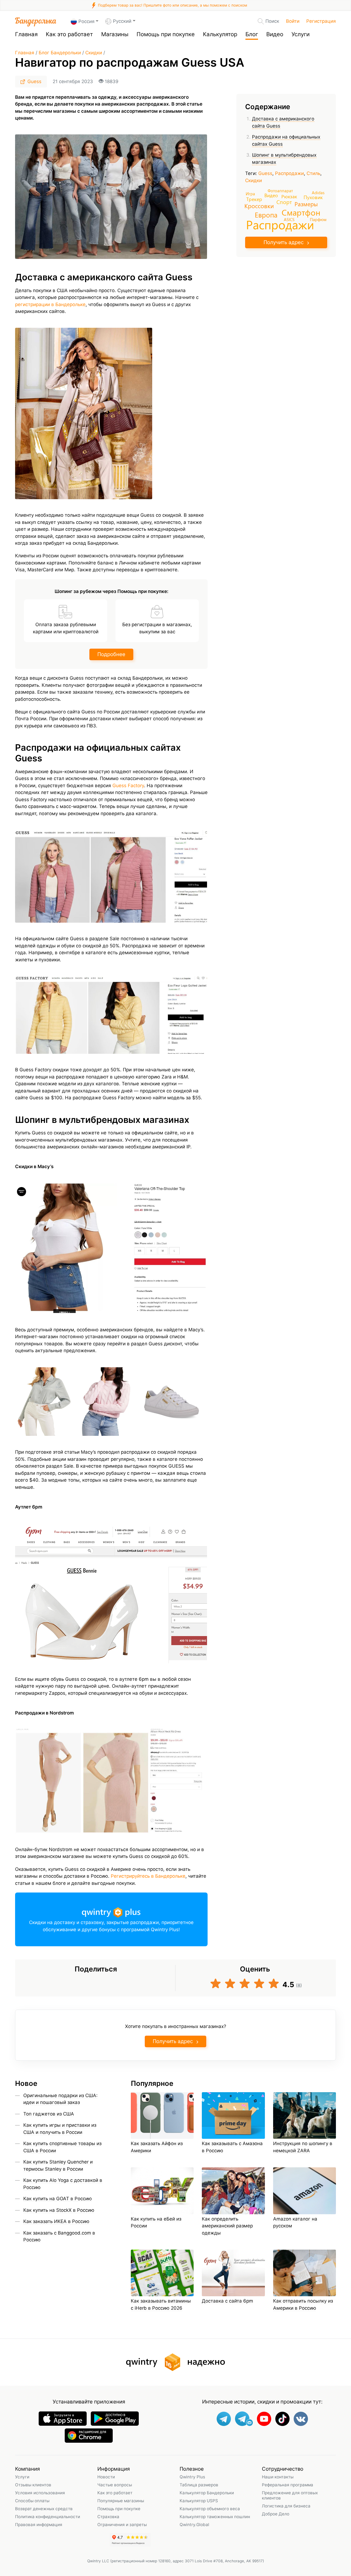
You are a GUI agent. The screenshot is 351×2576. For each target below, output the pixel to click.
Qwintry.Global (194, 2525)
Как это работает (69, 34)
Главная (26, 34)
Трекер (254, 199)
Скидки (94, 53)
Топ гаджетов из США (49, 2114)
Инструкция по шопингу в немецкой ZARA (303, 2147)
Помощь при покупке (166, 34)
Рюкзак (289, 196)
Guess (34, 81)
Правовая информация (39, 2525)
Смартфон (301, 212)
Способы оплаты (32, 2501)
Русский (122, 21)
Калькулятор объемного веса (210, 2509)
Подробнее (111, 654)
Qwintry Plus (192, 2477)
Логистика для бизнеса (286, 2506)
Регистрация (321, 21)
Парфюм (318, 219)
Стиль (313, 173)
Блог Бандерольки (60, 53)
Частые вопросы (115, 2485)
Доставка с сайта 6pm (227, 2301)
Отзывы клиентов (33, 2485)
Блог (252, 34)
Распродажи (289, 173)
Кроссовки (259, 206)
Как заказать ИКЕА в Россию (56, 2221)
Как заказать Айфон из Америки (157, 2147)
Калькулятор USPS (199, 2501)
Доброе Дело (276, 2514)
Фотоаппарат (280, 190)
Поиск (272, 21)
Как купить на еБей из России (156, 2222)
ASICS (289, 219)
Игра (250, 194)
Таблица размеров (199, 2485)
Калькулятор (220, 34)
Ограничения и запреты (122, 2525)
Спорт (284, 202)
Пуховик (313, 197)
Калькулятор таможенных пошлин (215, 2517)
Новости (106, 2477)
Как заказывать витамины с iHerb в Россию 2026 (161, 2304)
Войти (293, 21)
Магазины (115, 34)
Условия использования (40, 2493)
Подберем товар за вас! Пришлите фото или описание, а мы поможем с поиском (172, 5)
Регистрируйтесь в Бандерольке (148, 1876)
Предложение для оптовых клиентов (290, 2495)
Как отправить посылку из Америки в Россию (303, 2304)
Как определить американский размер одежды (227, 2226)
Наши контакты (278, 2477)
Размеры (306, 204)
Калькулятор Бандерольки (207, 2493)
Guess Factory (128, 786)
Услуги (301, 34)
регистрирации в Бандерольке (50, 304)
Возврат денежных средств (44, 2509)
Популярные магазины (121, 2501)
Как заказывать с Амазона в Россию (232, 2147)
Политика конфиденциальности (48, 2517)
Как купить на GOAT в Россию (58, 2199)
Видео (275, 34)
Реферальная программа (288, 2485)
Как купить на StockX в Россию (59, 2210)
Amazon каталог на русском (295, 2222)
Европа (266, 215)
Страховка (108, 2517)
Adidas (318, 192)
